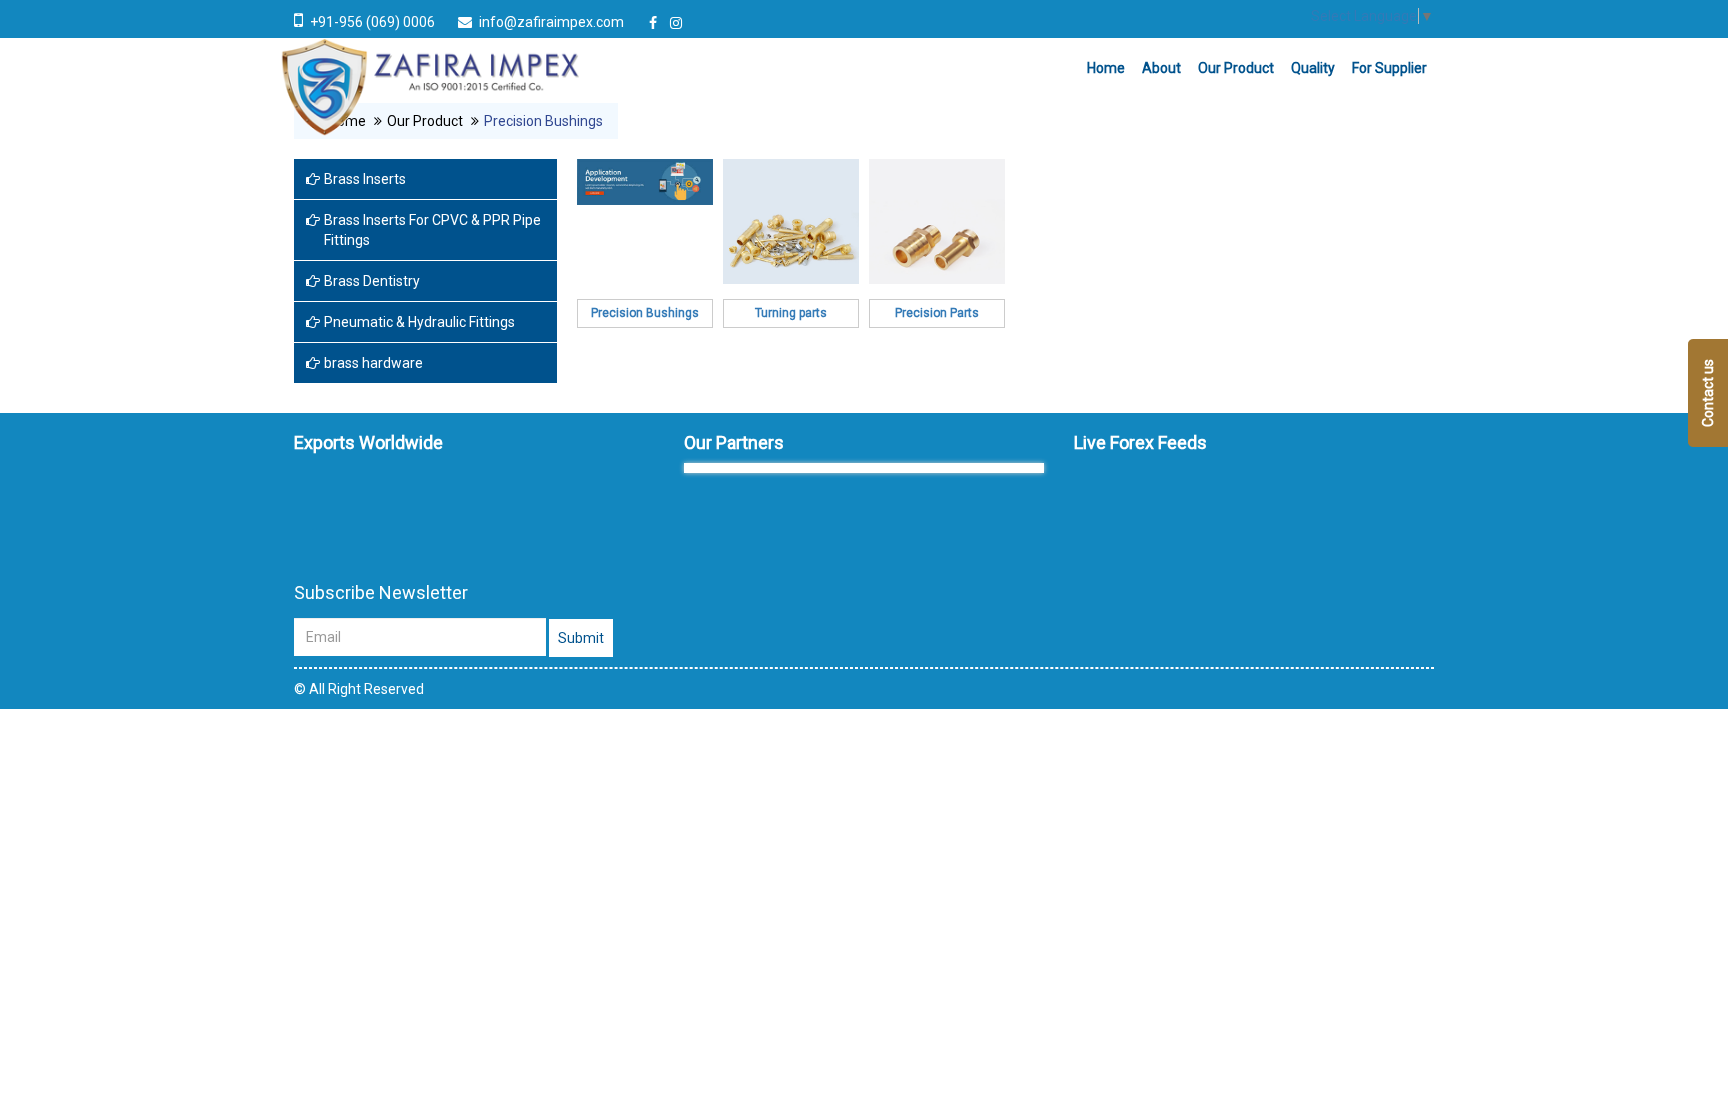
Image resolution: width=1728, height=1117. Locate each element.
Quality (1313, 68)
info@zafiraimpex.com (551, 22)
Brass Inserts (365, 179)
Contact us (1708, 393)
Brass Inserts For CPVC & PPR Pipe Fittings (432, 230)
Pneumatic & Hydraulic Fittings (419, 322)
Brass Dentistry (372, 281)
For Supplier (1389, 68)
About (1161, 68)
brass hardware (373, 363)
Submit (581, 638)
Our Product (1236, 68)
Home (1106, 68)
